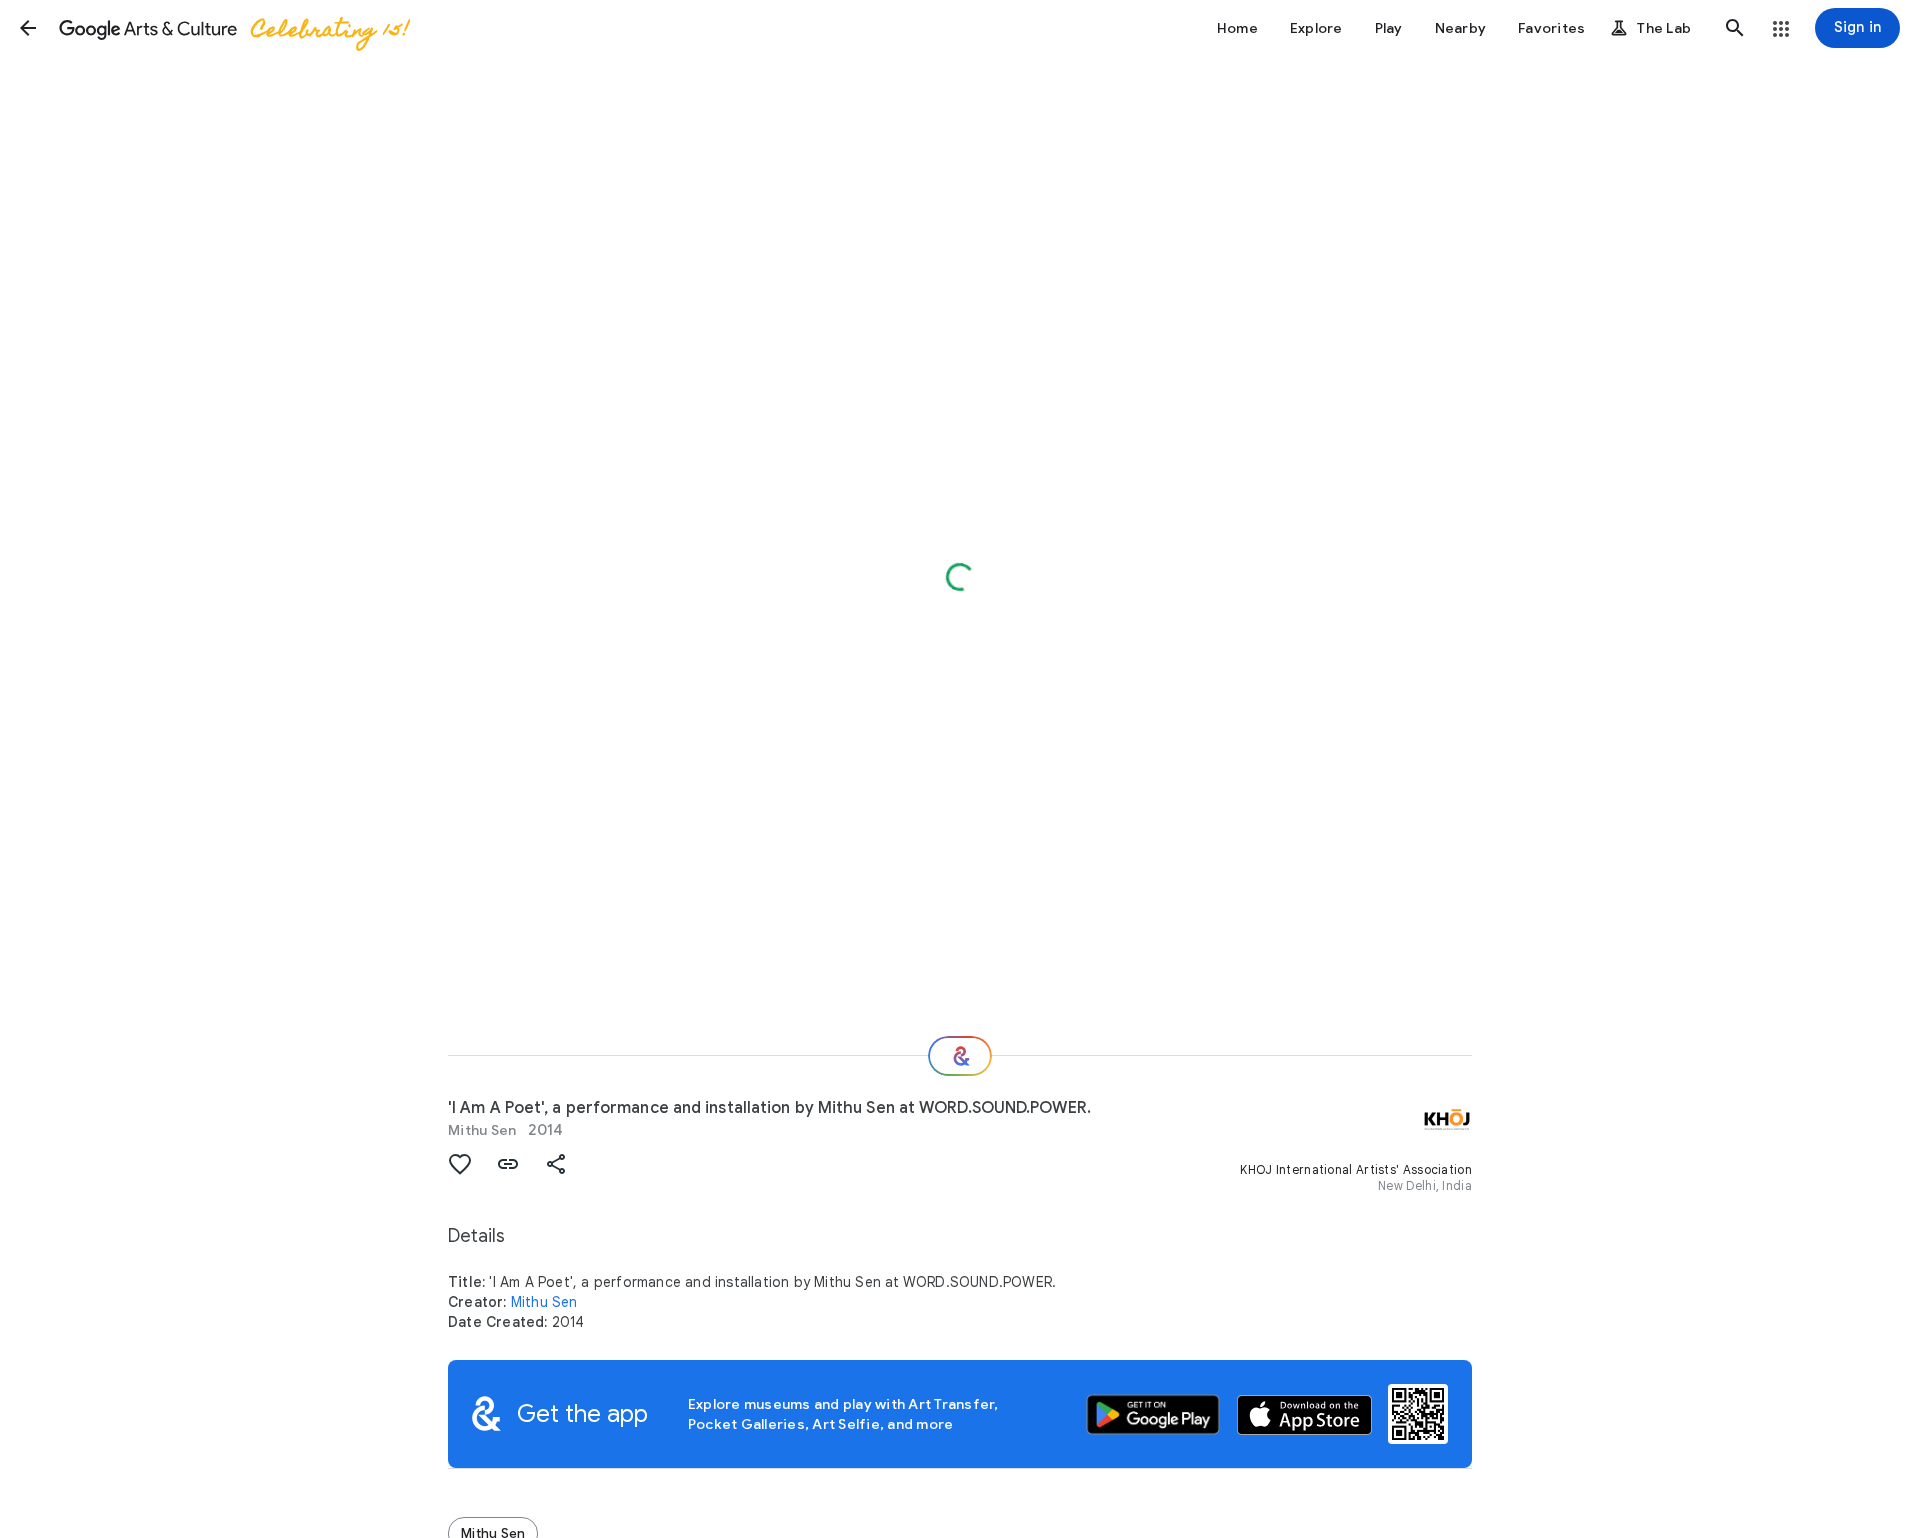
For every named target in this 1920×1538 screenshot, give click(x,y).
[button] (28, 28)
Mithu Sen (482, 1130)
